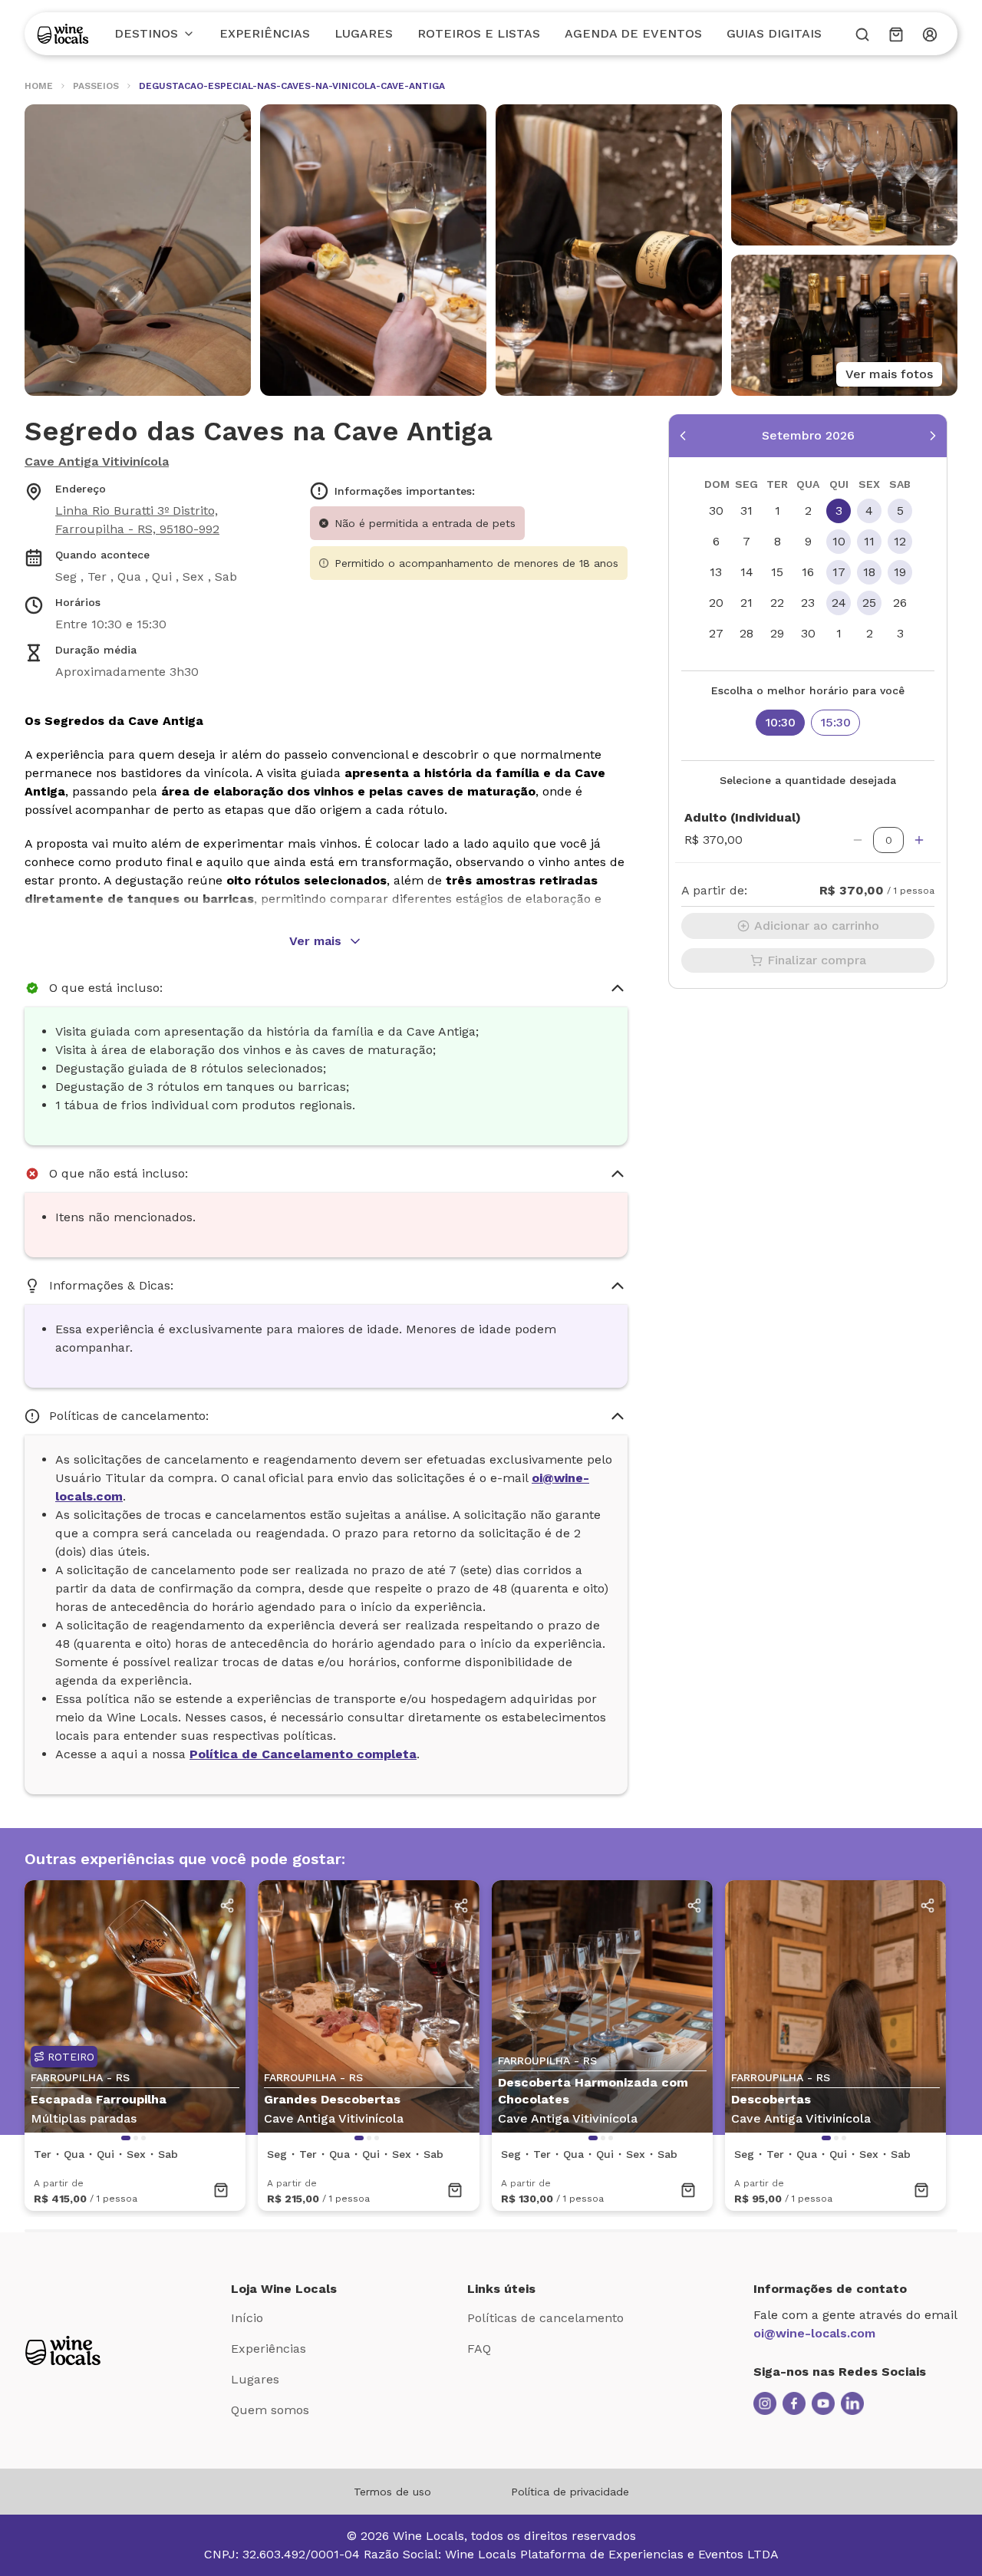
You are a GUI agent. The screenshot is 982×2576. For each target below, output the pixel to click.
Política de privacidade (570, 2492)
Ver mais (315, 941)
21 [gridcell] (746, 603)
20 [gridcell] (716, 603)
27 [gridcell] (716, 633)
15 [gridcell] (777, 572)
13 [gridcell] (716, 572)
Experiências (265, 33)
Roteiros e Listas (479, 33)
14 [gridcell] (747, 572)
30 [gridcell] (716, 511)
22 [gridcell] (777, 603)
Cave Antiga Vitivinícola (97, 461)
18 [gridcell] (869, 572)
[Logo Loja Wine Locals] (63, 2350)
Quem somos (270, 2410)
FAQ (479, 2349)
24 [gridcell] (839, 603)
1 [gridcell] (778, 511)
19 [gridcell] (900, 572)
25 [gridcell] (869, 603)
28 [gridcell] (746, 633)
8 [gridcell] (778, 541)
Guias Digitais (774, 33)
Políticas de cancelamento (545, 2318)
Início (247, 2318)
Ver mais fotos (889, 374)
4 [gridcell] (869, 511)
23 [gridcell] (808, 603)
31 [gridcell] (746, 511)
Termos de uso (392, 2492)
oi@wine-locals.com (814, 2333)
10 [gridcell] (839, 541)
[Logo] (63, 34)
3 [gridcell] (839, 511)
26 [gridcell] (900, 603)
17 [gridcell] (839, 572)
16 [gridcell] (808, 572)
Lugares (364, 33)
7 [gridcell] (746, 541)
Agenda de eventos (633, 33)
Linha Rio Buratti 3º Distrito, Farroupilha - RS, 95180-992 (137, 520)
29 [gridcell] (777, 633)
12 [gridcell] (900, 541)
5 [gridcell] (900, 511)
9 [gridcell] (808, 541)
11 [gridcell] (869, 541)
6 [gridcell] (716, 541)
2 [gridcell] (808, 511)
